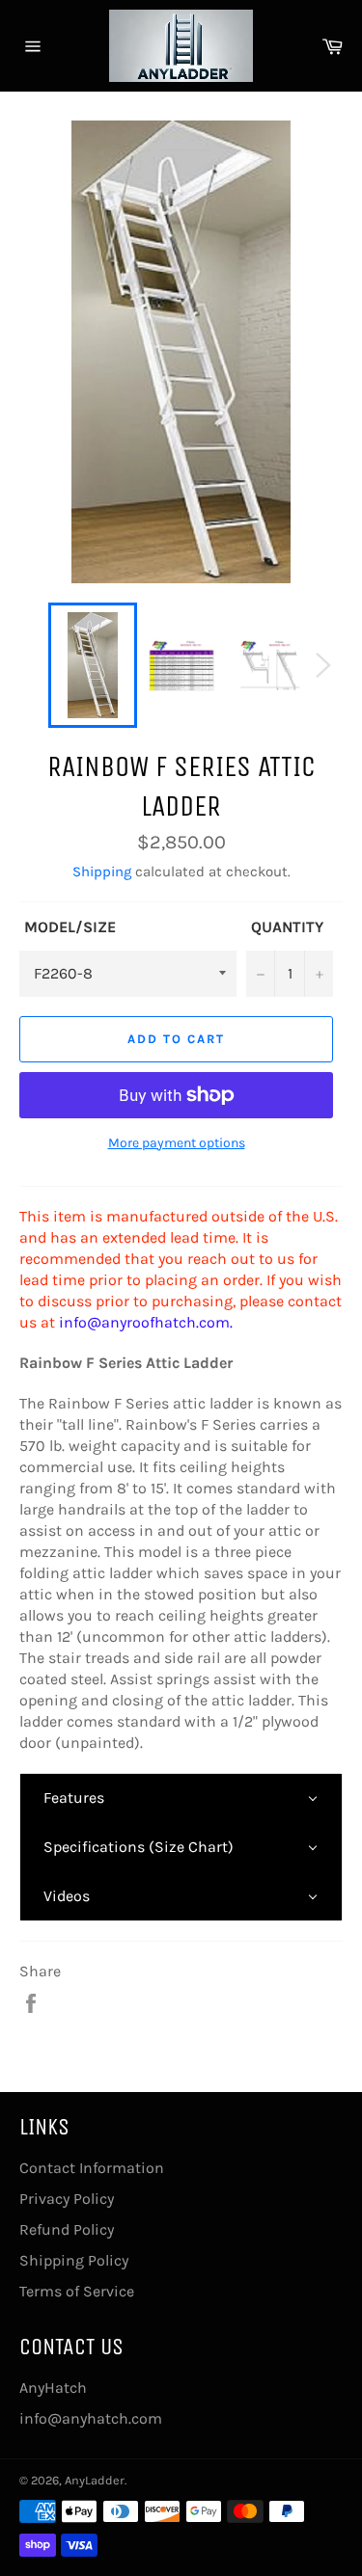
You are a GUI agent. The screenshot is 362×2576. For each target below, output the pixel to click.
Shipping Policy (74, 2260)
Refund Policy (67, 2229)
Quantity (287, 927)
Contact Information (92, 2168)
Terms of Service (77, 2291)
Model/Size (70, 927)
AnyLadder (95, 2480)
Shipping (102, 872)
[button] (181, 1798)
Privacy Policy (67, 2199)
